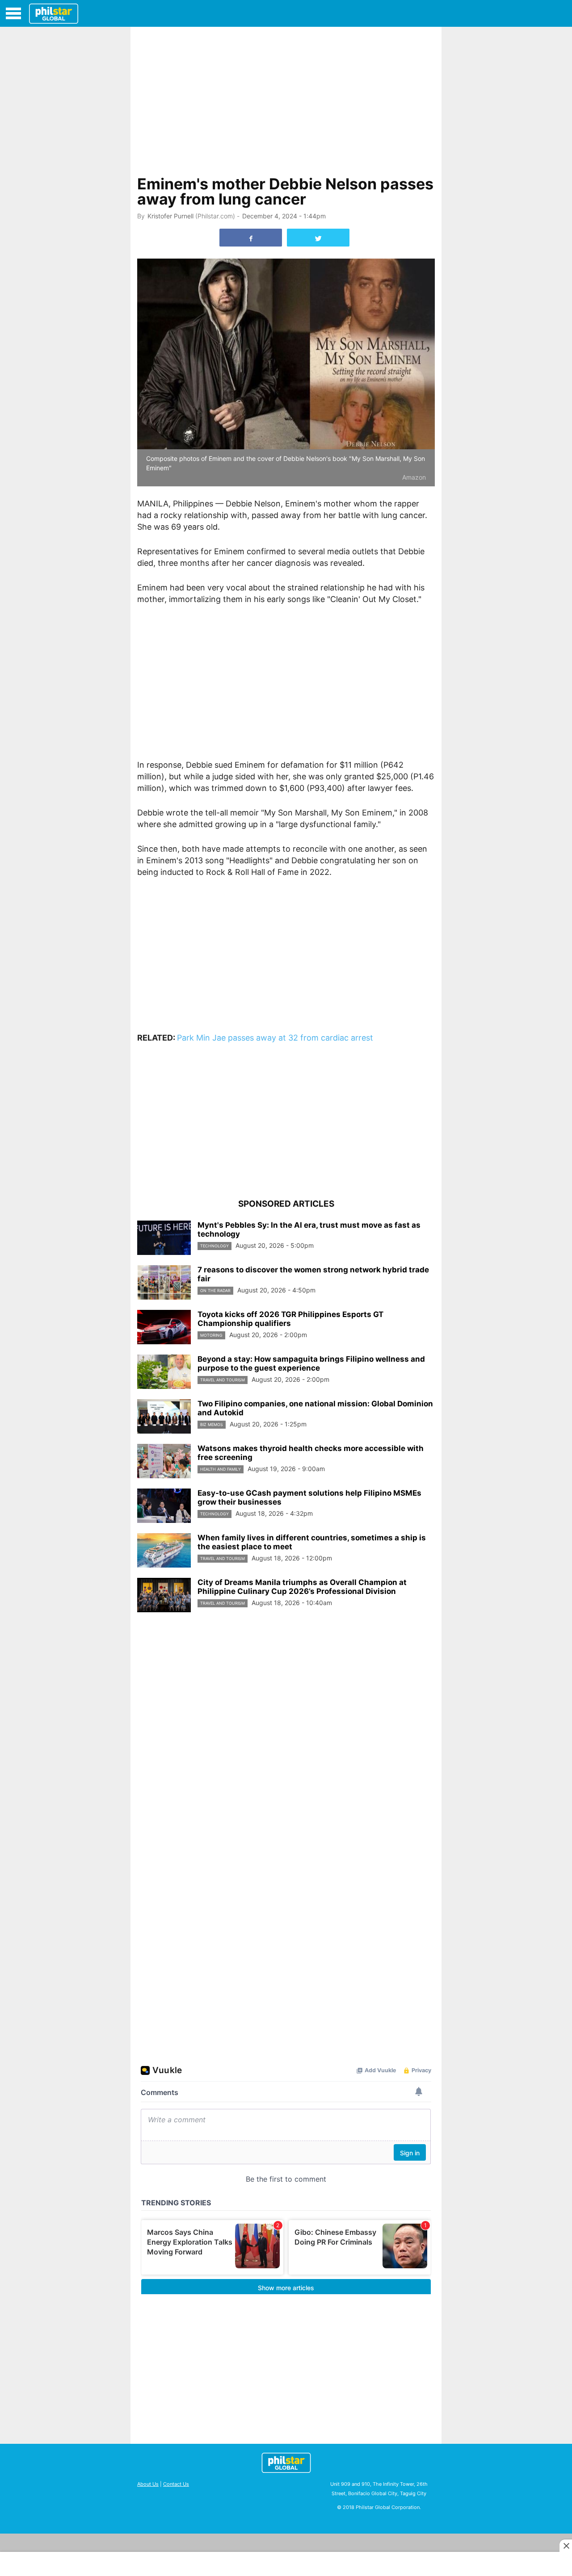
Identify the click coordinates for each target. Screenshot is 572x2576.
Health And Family (221, 1469)
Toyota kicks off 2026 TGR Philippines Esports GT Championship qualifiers (290, 1319)
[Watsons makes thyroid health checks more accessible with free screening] (164, 1461)
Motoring (211, 1335)
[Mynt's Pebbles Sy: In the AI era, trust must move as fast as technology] (164, 1238)
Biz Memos (212, 1424)
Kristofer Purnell (170, 216)
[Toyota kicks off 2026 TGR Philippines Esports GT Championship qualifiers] (164, 1327)
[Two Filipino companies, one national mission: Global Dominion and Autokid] (164, 1417)
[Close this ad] (566, 2546)
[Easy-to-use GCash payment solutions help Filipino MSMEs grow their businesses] (164, 1506)
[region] (286, 99)
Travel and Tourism (223, 1380)
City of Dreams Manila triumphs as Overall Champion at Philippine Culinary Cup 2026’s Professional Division (302, 1587)
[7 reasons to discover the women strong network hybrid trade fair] (164, 1283)
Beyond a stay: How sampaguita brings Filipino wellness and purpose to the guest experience (311, 1363)
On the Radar (215, 1290)
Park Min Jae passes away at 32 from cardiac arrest (275, 1038)
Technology (214, 1246)
